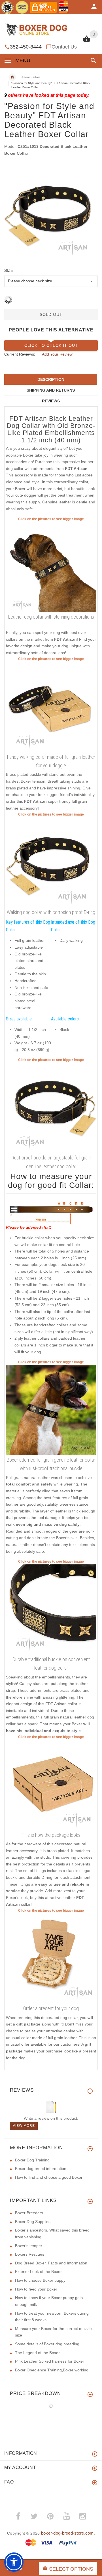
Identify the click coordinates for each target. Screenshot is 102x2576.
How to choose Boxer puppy (40, 2280)
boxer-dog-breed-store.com (67, 2533)
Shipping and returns (51, 390)
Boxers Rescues (30, 2254)
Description (51, 379)
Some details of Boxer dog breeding (47, 2344)
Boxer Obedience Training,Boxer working (52, 2370)
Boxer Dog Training (32, 2160)
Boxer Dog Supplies (33, 2222)
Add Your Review (57, 354)
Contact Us (64, 47)
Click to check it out (51, 345)
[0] (87, 42)
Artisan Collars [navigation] (31, 77)
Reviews (51, 401)
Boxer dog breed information (41, 2169)
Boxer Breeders (29, 2213)
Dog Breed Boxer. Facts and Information (51, 2263)
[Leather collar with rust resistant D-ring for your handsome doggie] (51, 1108)
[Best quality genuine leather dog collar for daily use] (51, 862)
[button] (92, 61)
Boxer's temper (29, 2246)
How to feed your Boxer (36, 2289)
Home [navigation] (12, 77)
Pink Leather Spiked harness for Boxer (50, 2361)
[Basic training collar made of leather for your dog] (51, 707)
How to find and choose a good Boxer (49, 2177)
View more (24, 2126)
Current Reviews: (20, 354)
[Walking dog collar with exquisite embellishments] (51, 567)
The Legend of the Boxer (37, 2353)
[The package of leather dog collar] (51, 1785)
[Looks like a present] (51, 1958)
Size (9, 270)
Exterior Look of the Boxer (38, 2272)
